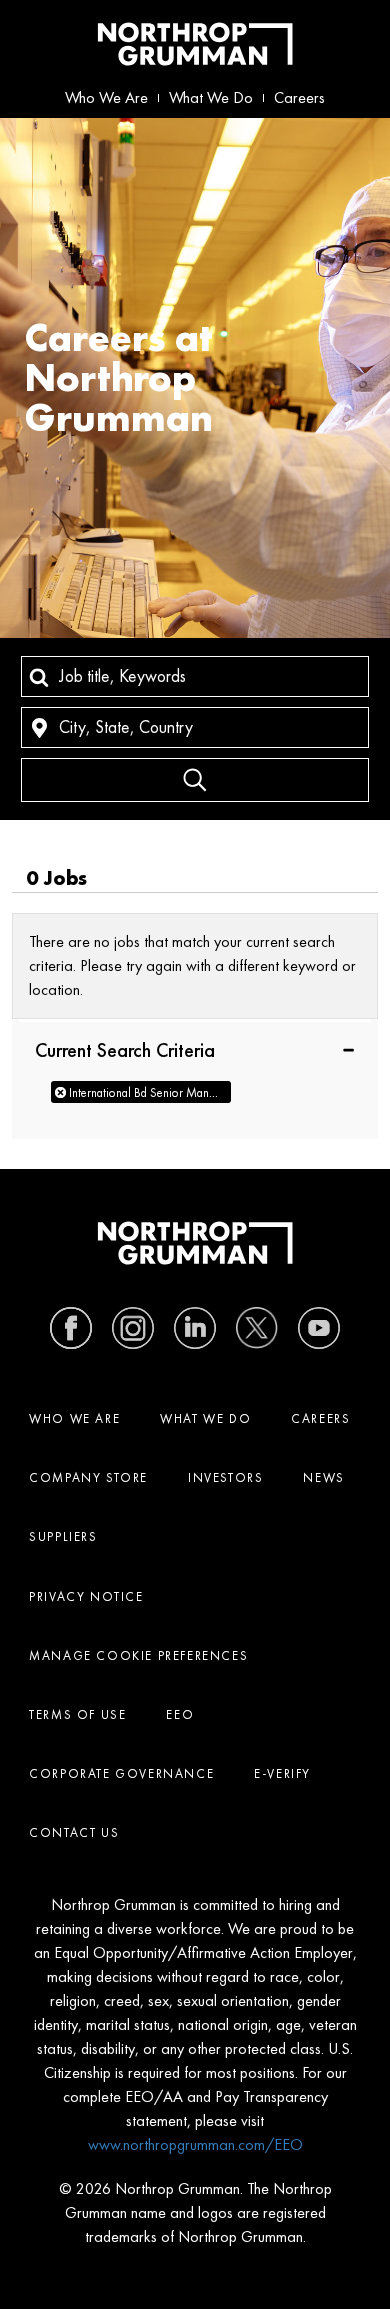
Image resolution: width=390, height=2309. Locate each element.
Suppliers (63, 1536)
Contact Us (74, 1832)
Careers (299, 97)
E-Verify (282, 1773)
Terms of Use (77, 1714)
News (323, 1477)
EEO (180, 1714)
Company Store (88, 1477)
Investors (225, 1477)
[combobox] (195, 676)
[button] (195, 1049)
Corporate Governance (121, 1773)
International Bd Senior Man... (143, 1092)
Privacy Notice (86, 1596)
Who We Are (106, 97)
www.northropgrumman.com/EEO (195, 2144)
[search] (195, 780)
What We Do (211, 97)
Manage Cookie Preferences (138, 1655)
